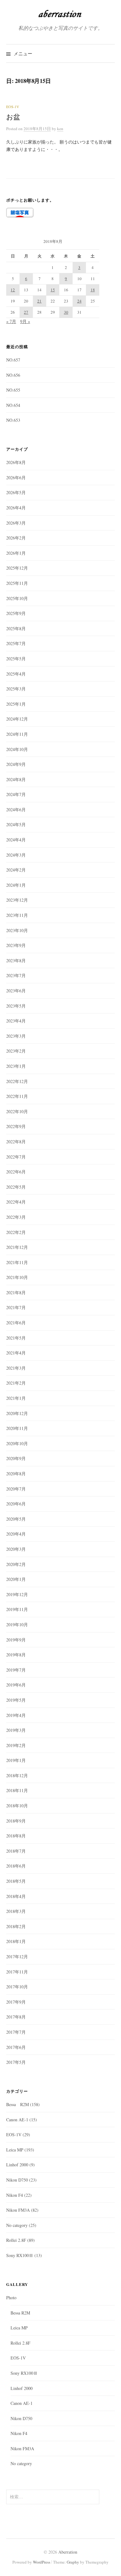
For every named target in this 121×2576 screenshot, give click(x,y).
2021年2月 (16, 1383)
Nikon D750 (17, 2180)
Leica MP (15, 2150)
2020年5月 (16, 1519)
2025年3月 (16, 689)
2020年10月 (17, 1443)
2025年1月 (16, 704)
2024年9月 (16, 764)
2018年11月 (17, 1790)
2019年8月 (16, 1655)
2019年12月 (17, 1594)
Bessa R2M (18, 2104)
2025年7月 (16, 643)
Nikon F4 (15, 2195)
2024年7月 (16, 794)
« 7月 (11, 321)
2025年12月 (17, 568)
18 (93, 290)
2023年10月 (17, 930)
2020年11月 (17, 1428)
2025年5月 (16, 659)
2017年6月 (16, 2047)
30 (66, 312)
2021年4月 (16, 1353)
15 (53, 290)
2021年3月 (16, 1368)
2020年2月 (16, 1564)
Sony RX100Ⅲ (20, 2255)
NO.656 (13, 375)
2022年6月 (16, 1172)
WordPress (42, 2562)
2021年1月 (16, 1398)
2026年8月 (16, 462)
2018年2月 (16, 1926)
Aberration (68, 2552)
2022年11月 (17, 1096)
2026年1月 (16, 553)
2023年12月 (17, 900)
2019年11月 (17, 1609)
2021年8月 (16, 1293)
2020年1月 (16, 1579)
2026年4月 (16, 508)
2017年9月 (16, 2002)
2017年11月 (17, 1972)
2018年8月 (16, 1836)
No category (17, 2225)
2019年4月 (16, 1715)
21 (39, 301)
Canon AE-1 (17, 2120)
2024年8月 (16, 779)
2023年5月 (16, 1006)
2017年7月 (16, 2032)
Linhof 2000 (17, 2165)
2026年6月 (16, 478)
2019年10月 (17, 1625)
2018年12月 (17, 1775)
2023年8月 (16, 960)
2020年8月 (16, 1474)
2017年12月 (17, 1957)
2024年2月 (16, 870)
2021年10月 (17, 1277)
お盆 (13, 117)
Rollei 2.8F (16, 2240)
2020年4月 (16, 1534)
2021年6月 (16, 1323)
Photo (11, 2298)
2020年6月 (16, 1504)
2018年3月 (16, 1911)
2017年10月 (17, 1987)
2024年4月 (16, 840)
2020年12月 (17, 1413)
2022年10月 (17, 1111)
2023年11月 (17, 915)
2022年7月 (16, 1157)
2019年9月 (16, 1640)
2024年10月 (17, 749)
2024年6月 (16, 810)
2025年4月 (16, 674)
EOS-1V (13, 107)
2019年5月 (16, 1700)
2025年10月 (17, 598)
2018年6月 (16, 1866)
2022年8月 (16, 1142)
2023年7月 (16, 975)
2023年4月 (16, 1021)
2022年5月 (16, 1187)
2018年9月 (16, 1821)
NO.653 (13, 420)
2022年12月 (17, 1081)
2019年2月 (16, 1745)
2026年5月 (16, 492)
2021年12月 (17, 1247)
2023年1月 (16, 1066)
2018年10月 (17, 1806)
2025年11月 (17, 583)
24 (79, 301)
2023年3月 (16, 1036)
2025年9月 (16, 613)
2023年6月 (16, 991)
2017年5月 (16, 2062)
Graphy (73, 2562)
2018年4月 (16, 1896)
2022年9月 (16, 1126)
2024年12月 (17, 719)
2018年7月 (16, 1851)
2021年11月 (17, 1262)
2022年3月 (16, 1217)
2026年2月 (16, 538)
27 (26, 312)
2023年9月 (16, 945)
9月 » (25, 321)
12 (13, 290)
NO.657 (13, 360)
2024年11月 (17, 734)
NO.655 (13, 390)
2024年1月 (16, 885)
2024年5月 (16, 824)
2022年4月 (16, 1202)
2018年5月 (16, 1881)
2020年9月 (16, 1458)
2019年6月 (16, 1685)
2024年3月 (16, 855)
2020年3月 (16, 1549)
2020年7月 (16, 1489)
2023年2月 (16, 1051)
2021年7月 (16, 1307)
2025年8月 (16, 628)
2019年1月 (16, 1760)
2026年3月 (16, 523)
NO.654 (13, 405)
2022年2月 (16, 1232)
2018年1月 (16, 1941)
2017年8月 (16, 2017)
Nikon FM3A (18, 2210)
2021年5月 (16, 1338)
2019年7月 (16, 1670)
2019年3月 (16, 1730)
